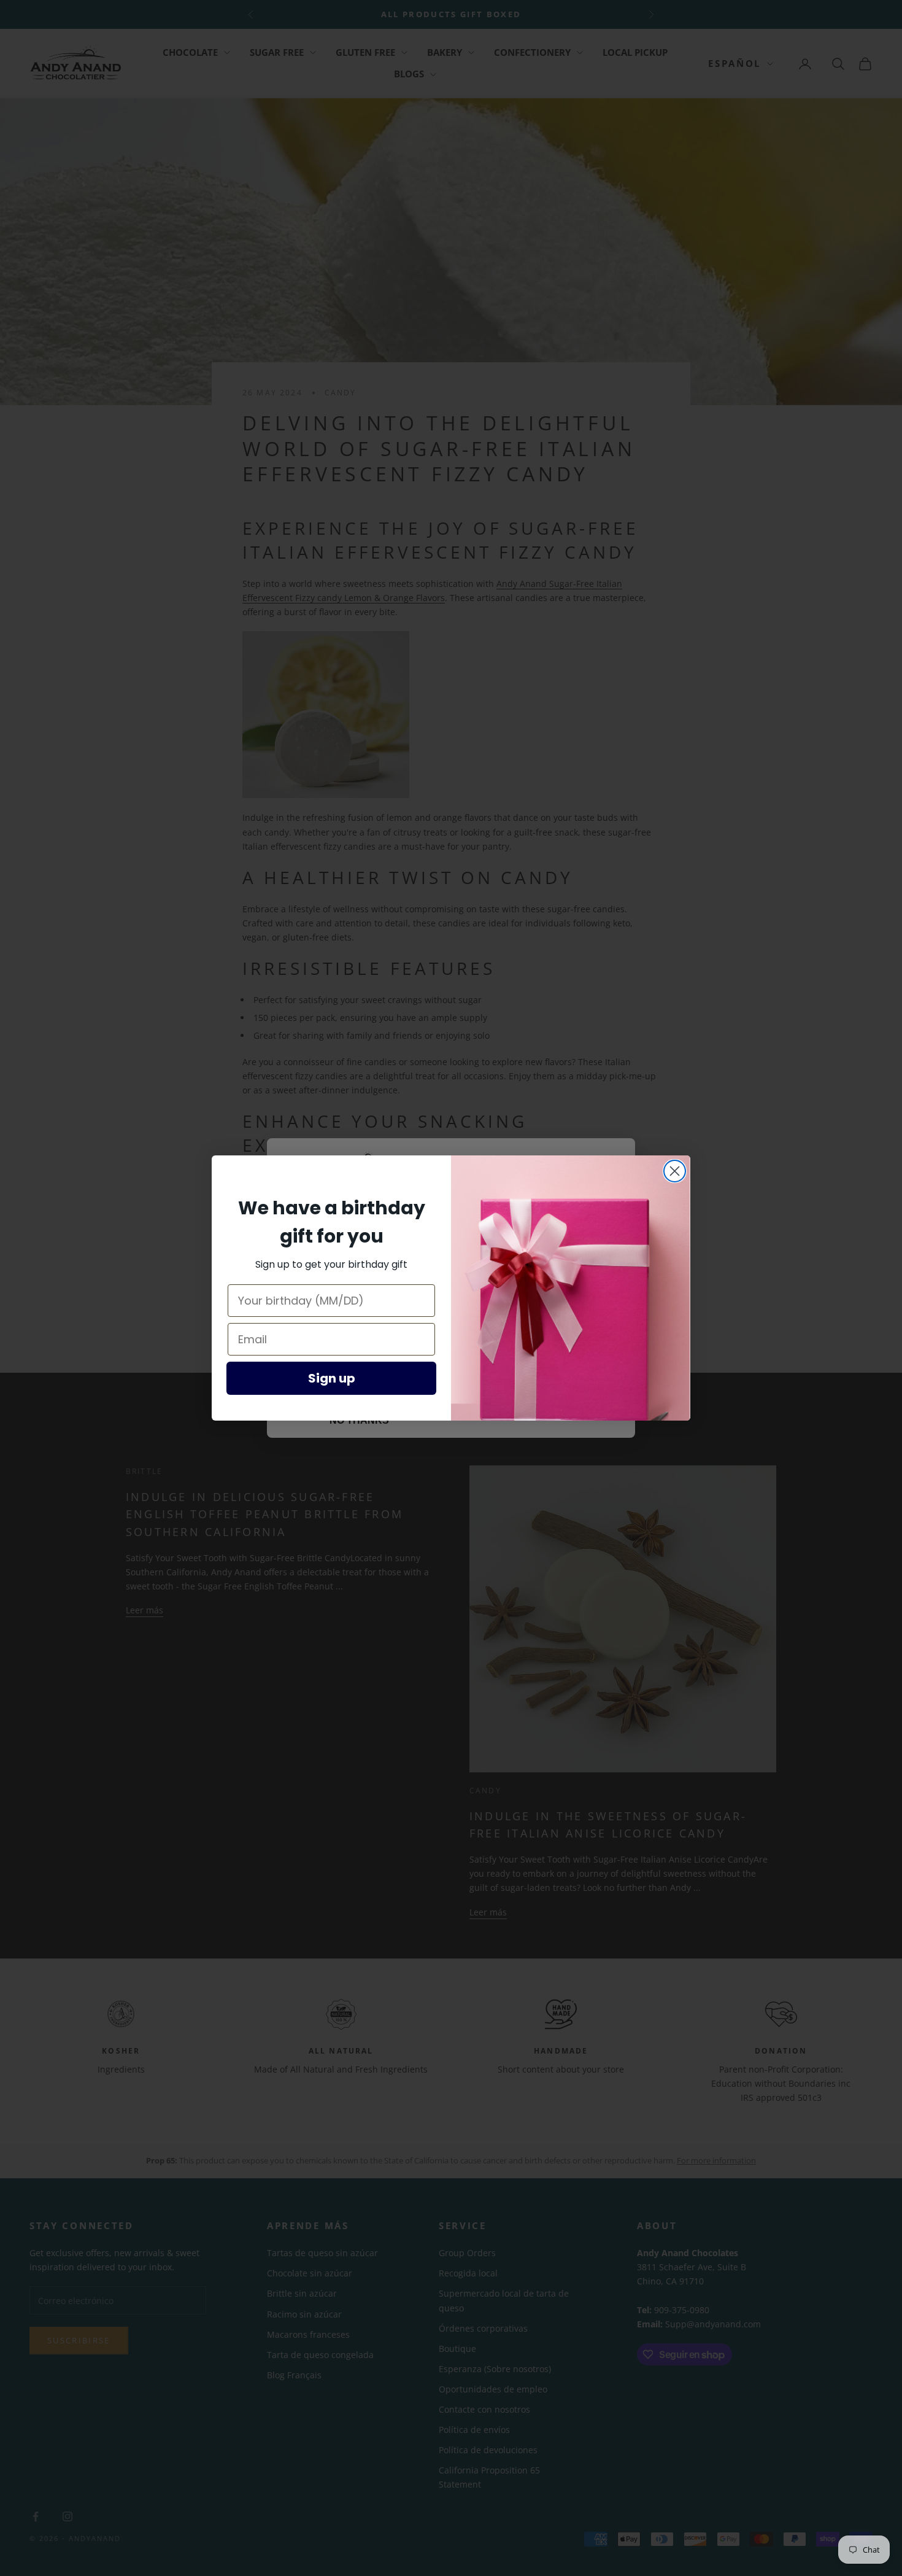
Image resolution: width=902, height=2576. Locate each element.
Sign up (332, 1378)
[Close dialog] (675, 1171)
